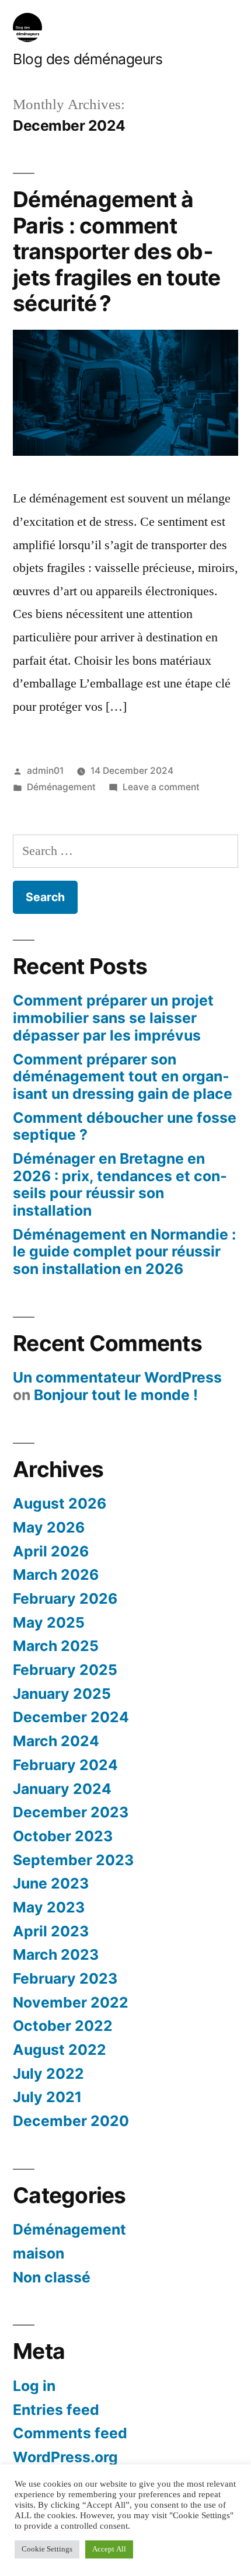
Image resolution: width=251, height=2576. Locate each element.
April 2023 (51, 1931)
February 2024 (65, 1765)
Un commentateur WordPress (117, 1377)
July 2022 (48, 2074)
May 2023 (49, 1907)
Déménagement (61, 787)
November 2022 (71, 2002)
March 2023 (56, 1954)
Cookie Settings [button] (47, 2549)
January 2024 (62, 1789)
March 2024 (56, 1741)
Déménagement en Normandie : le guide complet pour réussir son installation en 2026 (124, 1252)
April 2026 (51, 1551)
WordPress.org (65, 2457)
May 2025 (49, 1622)
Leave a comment (161, 787)
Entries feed (56, 2410)
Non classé (52, 2277)
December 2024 (71, 1717)
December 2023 (71, 1812)
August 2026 (60, 1503)
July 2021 (47, 2097)
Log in (34, 2386)
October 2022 (63, 2026)
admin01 (45, 771)
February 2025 (65, 1670)
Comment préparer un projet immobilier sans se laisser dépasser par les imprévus (113, 1018)
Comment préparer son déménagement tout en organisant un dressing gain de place (123, 1076)
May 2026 (49, 1527)
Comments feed (70, 2433)
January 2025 (62, 1694)
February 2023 (65, 1978)
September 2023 (73, 1860)
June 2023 (51, 1883)
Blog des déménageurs (88, 59)
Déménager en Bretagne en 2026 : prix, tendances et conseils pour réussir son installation (120, 1184)
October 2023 (63, 1836)
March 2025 (56, 1646)
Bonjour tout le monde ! (116, 1395)
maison (39, 2253)
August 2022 (60, 2050)
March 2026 (56, 1575)
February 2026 (65, 1598)
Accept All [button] (109, 2549)
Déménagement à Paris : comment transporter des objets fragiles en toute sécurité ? (117, 251)
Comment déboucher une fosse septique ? (125, 1126)
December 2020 (71, 2121)
